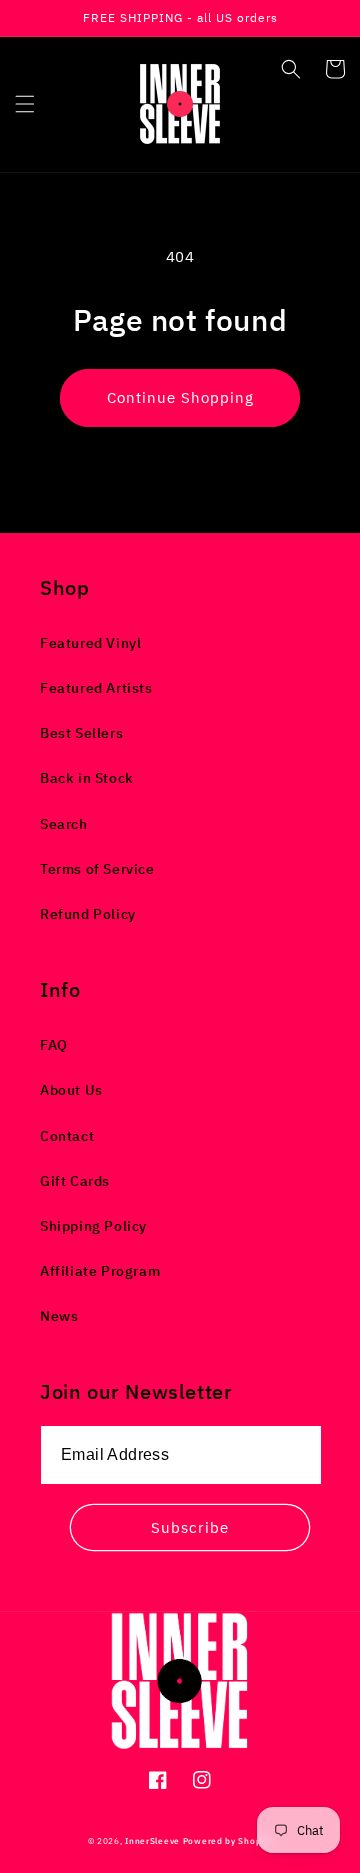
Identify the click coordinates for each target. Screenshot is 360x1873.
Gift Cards (75, 1181)
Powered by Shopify (228, 1840)
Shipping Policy (93, 1226)
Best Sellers (81, 733)
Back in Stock (87, 778)
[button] (25, 104)
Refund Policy (88, 914)
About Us (71, 1090)
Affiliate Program (100, 1271)
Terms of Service (97, 869)
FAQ (54, 1045)
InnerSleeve (152, 1840)
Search (64, 824)
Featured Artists (96, 688)
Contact (67, 1136)
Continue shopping (180, 397)
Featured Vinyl (90, 643)
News (59, 1316)
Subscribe (190, 1527)
